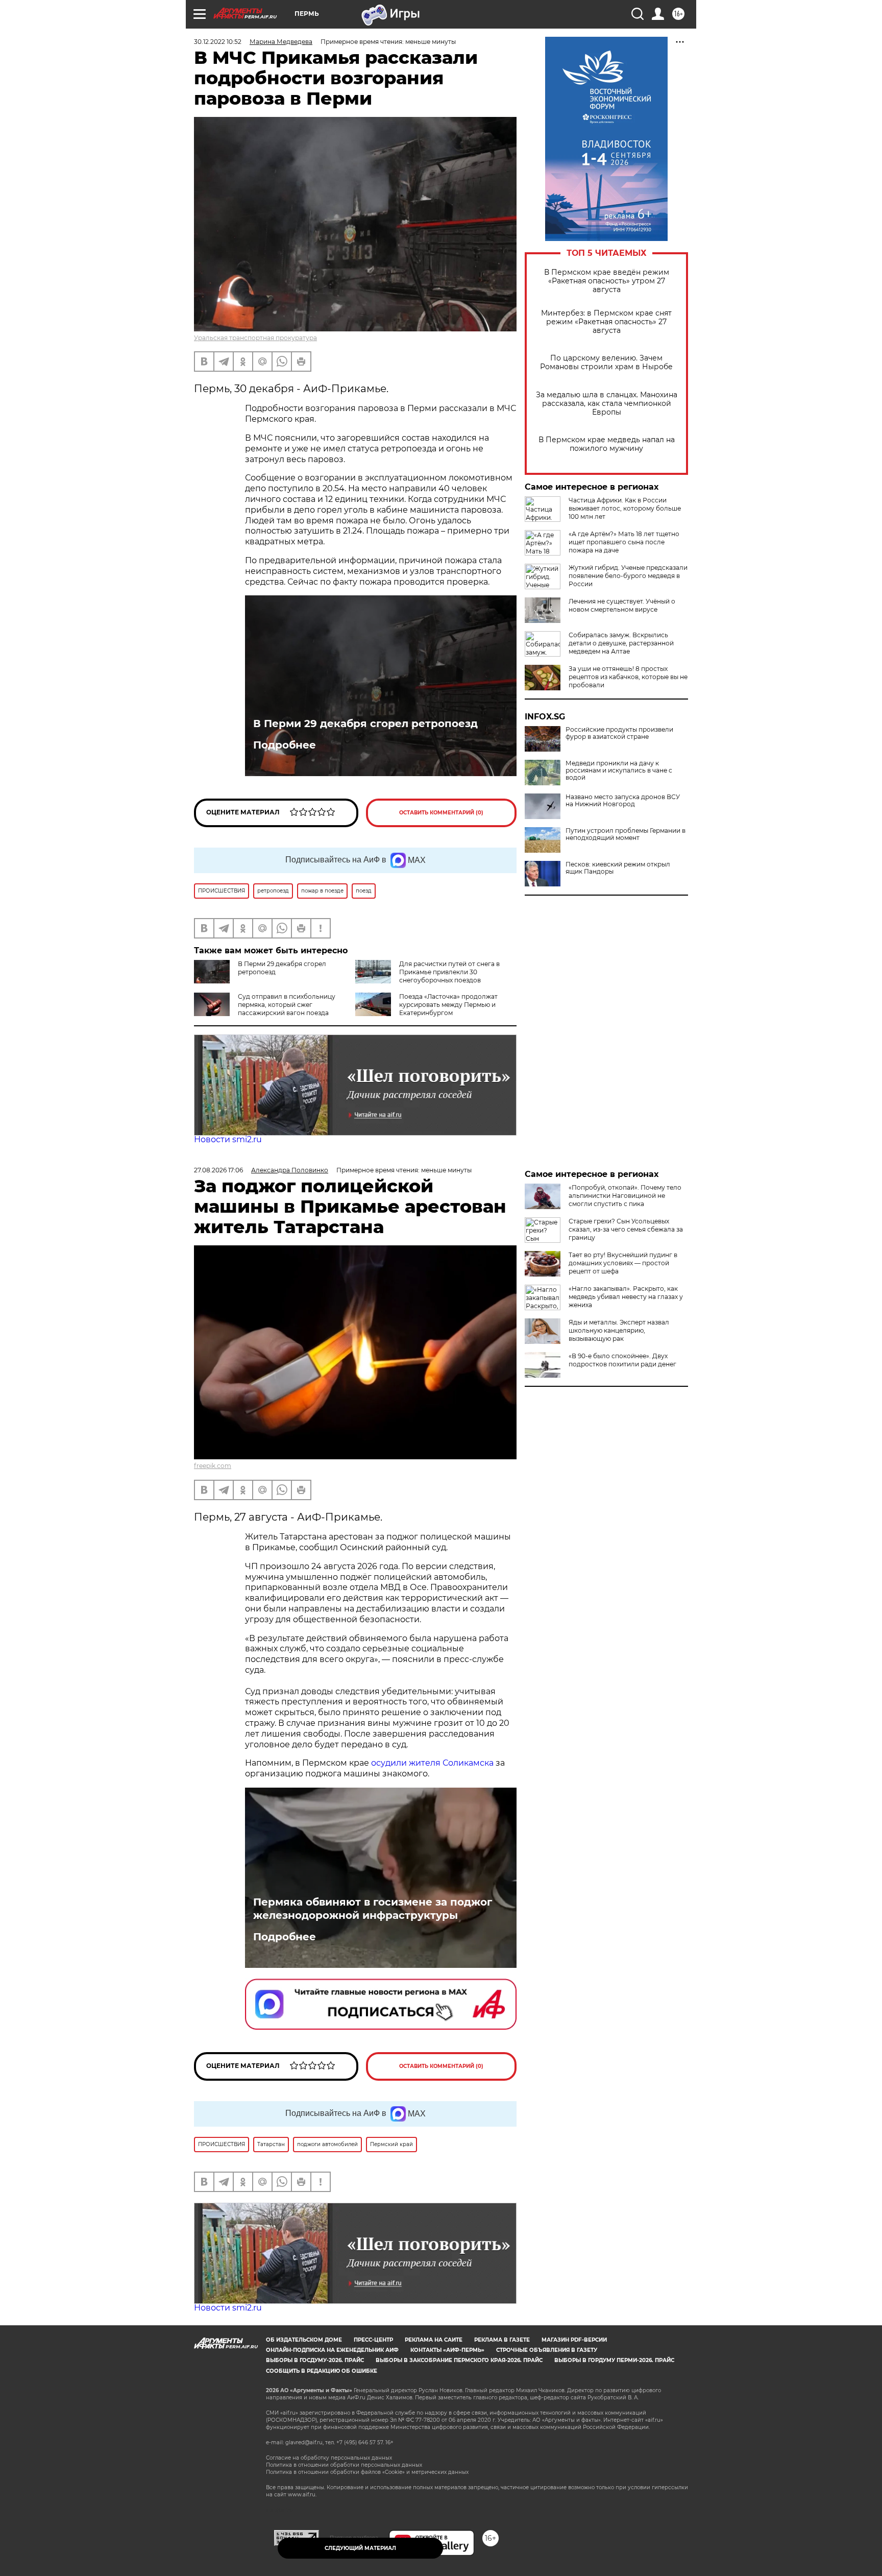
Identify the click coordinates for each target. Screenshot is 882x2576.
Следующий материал (360, 2548)
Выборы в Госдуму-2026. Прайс (315, 2360)
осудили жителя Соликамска (432, 1763)
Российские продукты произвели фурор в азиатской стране (619, 733)
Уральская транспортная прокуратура (255, 338)
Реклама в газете (502, 2340)
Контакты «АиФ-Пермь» (447, 2350)
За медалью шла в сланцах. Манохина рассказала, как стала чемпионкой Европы (607, 404)
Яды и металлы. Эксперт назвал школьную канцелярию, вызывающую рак (619, 1330)
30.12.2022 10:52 (218, 42)
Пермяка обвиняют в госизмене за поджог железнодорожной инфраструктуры (373, 1909)
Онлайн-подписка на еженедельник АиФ (332, 2350)
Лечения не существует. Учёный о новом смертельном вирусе (622, 605)
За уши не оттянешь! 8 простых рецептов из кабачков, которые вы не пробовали (628, 677)
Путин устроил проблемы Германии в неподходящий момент (626, 834)
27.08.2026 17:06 (218, 1170)
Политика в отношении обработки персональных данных (344, 2465)
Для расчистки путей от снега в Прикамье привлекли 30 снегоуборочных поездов (449, 972)
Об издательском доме (304, 2340)
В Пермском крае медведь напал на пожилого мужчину (607, 444)
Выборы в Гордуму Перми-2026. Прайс (614, 2360)
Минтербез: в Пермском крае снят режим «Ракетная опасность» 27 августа (606, 322)
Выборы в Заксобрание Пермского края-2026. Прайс (459, 2360)
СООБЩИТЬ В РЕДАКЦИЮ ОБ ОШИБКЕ (322, 2371)
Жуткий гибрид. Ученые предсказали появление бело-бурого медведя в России (628, 576)
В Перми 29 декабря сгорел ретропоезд (365, 724)
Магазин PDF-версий (574, 2340)
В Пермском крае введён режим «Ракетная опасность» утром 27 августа (607, 281)
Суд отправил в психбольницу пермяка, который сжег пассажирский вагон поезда (287, 1005)
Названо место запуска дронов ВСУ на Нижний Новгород (623, 801)
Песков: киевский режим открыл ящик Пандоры (618, 868)
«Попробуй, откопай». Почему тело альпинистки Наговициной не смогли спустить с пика (625, 1196)
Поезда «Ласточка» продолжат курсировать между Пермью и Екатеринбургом (448, 1005)
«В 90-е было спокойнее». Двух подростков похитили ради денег (622, 1360)
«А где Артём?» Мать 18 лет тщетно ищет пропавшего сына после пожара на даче (624, 542)
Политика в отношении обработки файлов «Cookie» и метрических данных (367, 2472)
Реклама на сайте (434, 2340)
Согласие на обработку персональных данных (329, 2458)
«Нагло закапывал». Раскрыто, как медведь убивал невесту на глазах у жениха (626, 1297)
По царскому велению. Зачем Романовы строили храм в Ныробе (606, 363)
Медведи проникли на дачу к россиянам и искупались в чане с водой (619, 771)
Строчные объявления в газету (547, 2350)
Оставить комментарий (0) (441, 813)
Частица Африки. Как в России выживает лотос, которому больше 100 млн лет (625, 508)
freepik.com (213, 1466)
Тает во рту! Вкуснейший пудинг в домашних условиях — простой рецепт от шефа (623, 1263)
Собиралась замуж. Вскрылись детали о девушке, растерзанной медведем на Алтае (621, 643)
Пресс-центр (373, 2340)
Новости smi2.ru (228, 1139)
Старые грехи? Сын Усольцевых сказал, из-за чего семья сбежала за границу (626, 1229)
